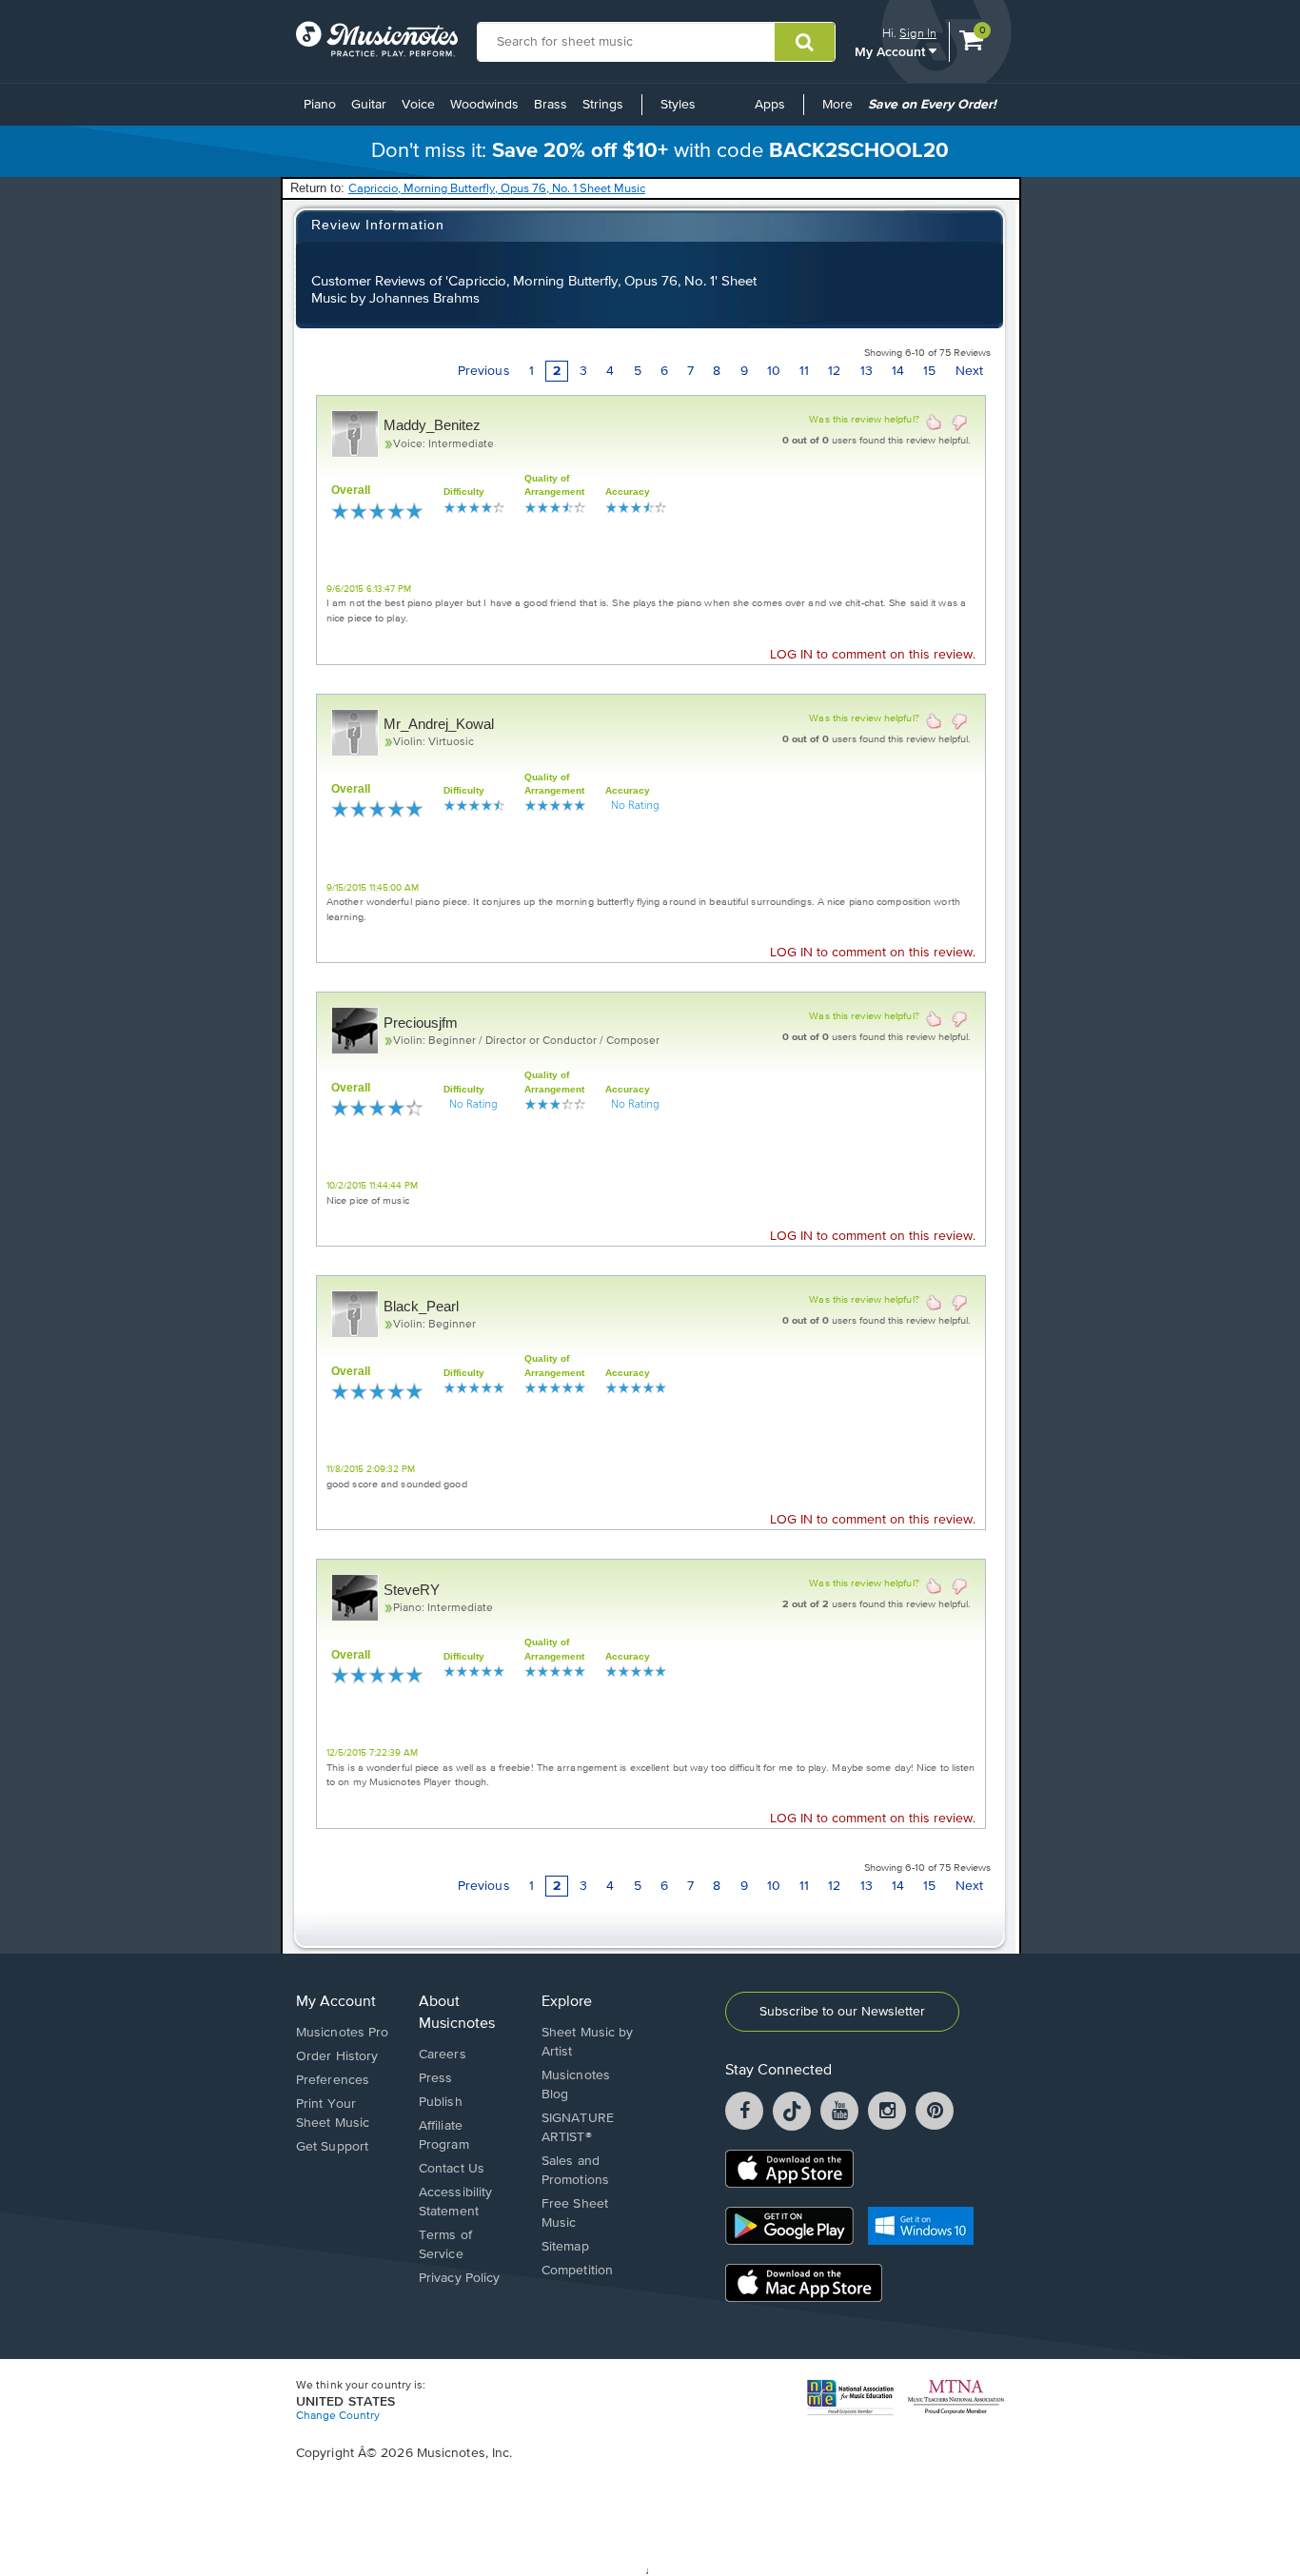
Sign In (918, 33)
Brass (551, 105)
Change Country (338, 2416)
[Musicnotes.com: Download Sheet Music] (377, 39)
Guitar (369, 105)
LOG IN (791, 655)
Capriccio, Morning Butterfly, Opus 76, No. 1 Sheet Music (497, 189)
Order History (337, 2056)
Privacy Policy (459, 2278)
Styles (678, 105)
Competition (577, 2271)
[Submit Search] (805, 42)
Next (969, 371)
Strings (603, 105)
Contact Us (452, 2169)
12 (834, 371)
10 (774, 371)
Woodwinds (484, 105)
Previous (484, 371)
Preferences (333, 2080)
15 (929, 371)
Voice (418, 105)
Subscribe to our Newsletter (842, 2012)
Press (436, 2078)
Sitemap (565, 2247)
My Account (892, 51)
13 (867, 371)
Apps (770, 105)
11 (804, 371)
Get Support (332, 2147)
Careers (443, 2055)
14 (898, 371)
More (841, 111)
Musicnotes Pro (342, 2033)
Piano (320, 105)
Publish (441, 2102)
